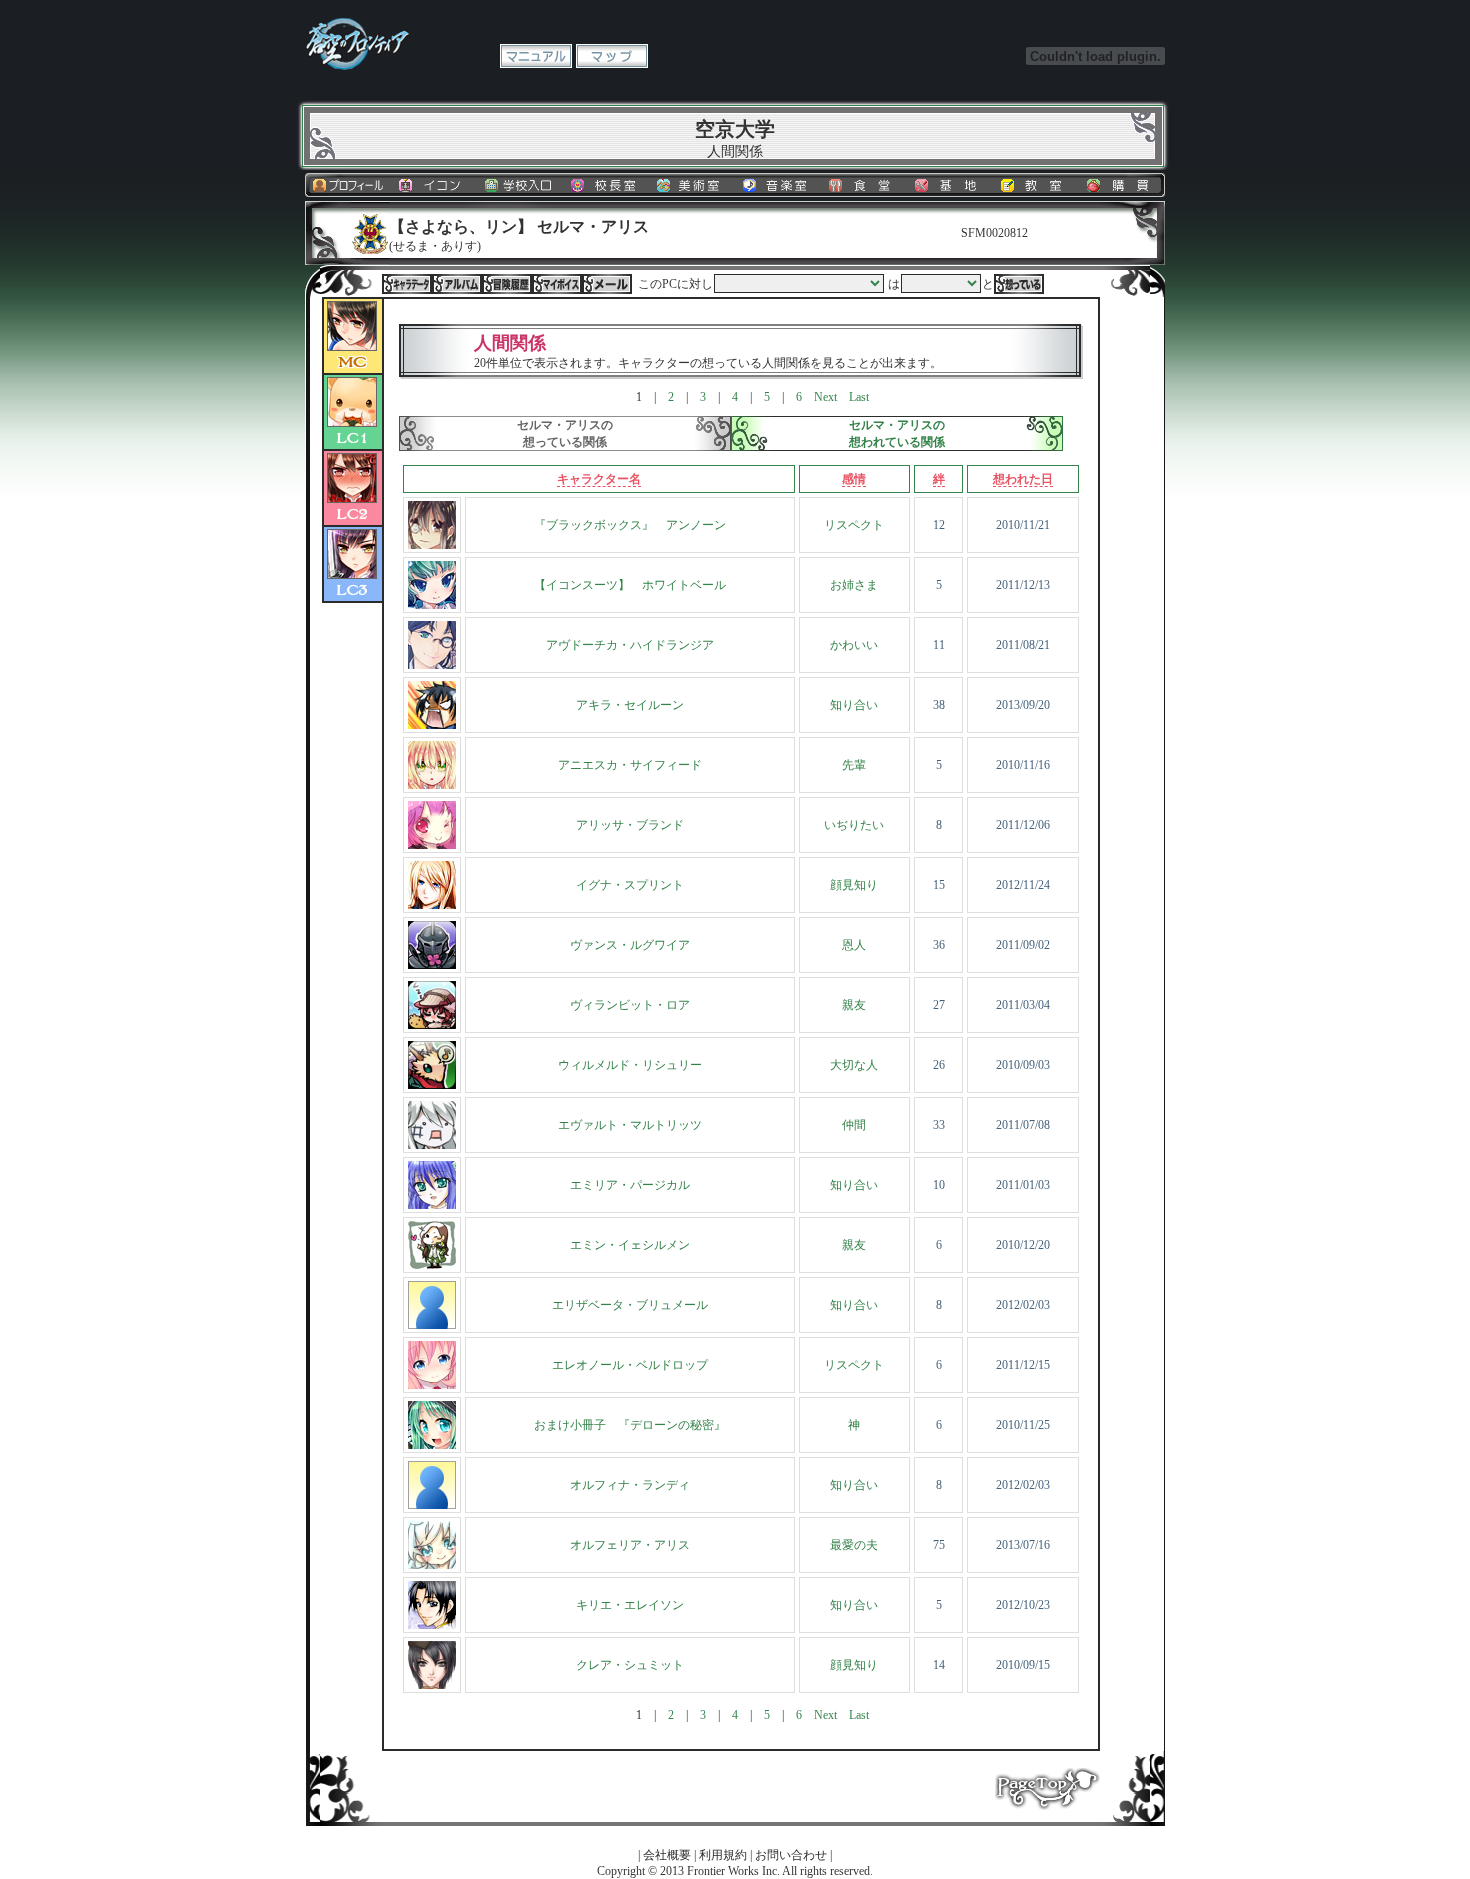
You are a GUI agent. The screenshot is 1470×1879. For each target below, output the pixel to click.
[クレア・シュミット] (432, 1685)
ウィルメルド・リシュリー (630, 1065)
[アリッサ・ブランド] (432, 845)
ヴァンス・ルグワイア (630, 945)
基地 (950, 185)
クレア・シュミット (630, 1665)
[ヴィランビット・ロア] (432, 1025)
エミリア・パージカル (630, 1185)
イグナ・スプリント (630, 885)
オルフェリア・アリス (630, 1545)
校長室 (606, 185)
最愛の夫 (854, 1545)
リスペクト (854, 525)
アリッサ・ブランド (630, 825)
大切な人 (854, 1065)
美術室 (692, 185)
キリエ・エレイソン (630, 1605)
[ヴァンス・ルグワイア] (432, 965)
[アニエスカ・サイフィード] (432, 785)
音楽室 (778, 185)
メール (607, 284)
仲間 (854, 1125)
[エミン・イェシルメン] (432, 1265)
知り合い (854, 705)
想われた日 (1023, 479)
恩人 (854, 945)
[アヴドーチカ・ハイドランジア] (432, 665)
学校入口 (520, 185)
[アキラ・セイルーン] (432, 725)
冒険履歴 (507, 284)
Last (859, 397)
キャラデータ (407, 284)
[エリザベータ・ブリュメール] (432, 1325)
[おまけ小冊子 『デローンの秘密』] (432, 1445)
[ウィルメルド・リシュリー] (432, 1085)
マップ (612, 56)
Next (825, 397)
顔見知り (854, 885)
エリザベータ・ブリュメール (630, 1305)
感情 (854, 479)
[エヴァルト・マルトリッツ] (432, 1145)
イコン (434, 185)
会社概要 (667, 1855)
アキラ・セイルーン (630, 705)
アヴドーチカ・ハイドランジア (630, 645)
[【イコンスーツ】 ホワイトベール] (432, 605)
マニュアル (536, 56)
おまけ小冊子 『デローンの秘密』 (630, 1425)
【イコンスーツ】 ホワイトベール (630, 585)
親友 (854, 1005)
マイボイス (557, 284)
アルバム (457, 284)
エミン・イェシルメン (630, 1245)
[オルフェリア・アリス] (432, 1565)
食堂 (864, 185)
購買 (1122, 185)
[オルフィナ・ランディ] (432, 1505)
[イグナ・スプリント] (432, 905)
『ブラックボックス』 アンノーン (630, 525)
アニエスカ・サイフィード (630, 765)
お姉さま (854, 585)
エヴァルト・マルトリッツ (630, 1125)
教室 (1036, 185)
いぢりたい (854, 825)
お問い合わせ (791, 1855)
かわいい (854, 645)
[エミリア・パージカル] (432, 1205)
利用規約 (723, 1855)
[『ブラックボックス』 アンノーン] (432, 545)
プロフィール (348, 185)
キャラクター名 (599, 479)
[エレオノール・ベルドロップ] (432, 1385)
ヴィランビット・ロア (630, 1005)
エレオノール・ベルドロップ (630, 1365)
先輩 (854, 765)
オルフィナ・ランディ (630, 1485)
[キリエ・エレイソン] (432, 1625)
